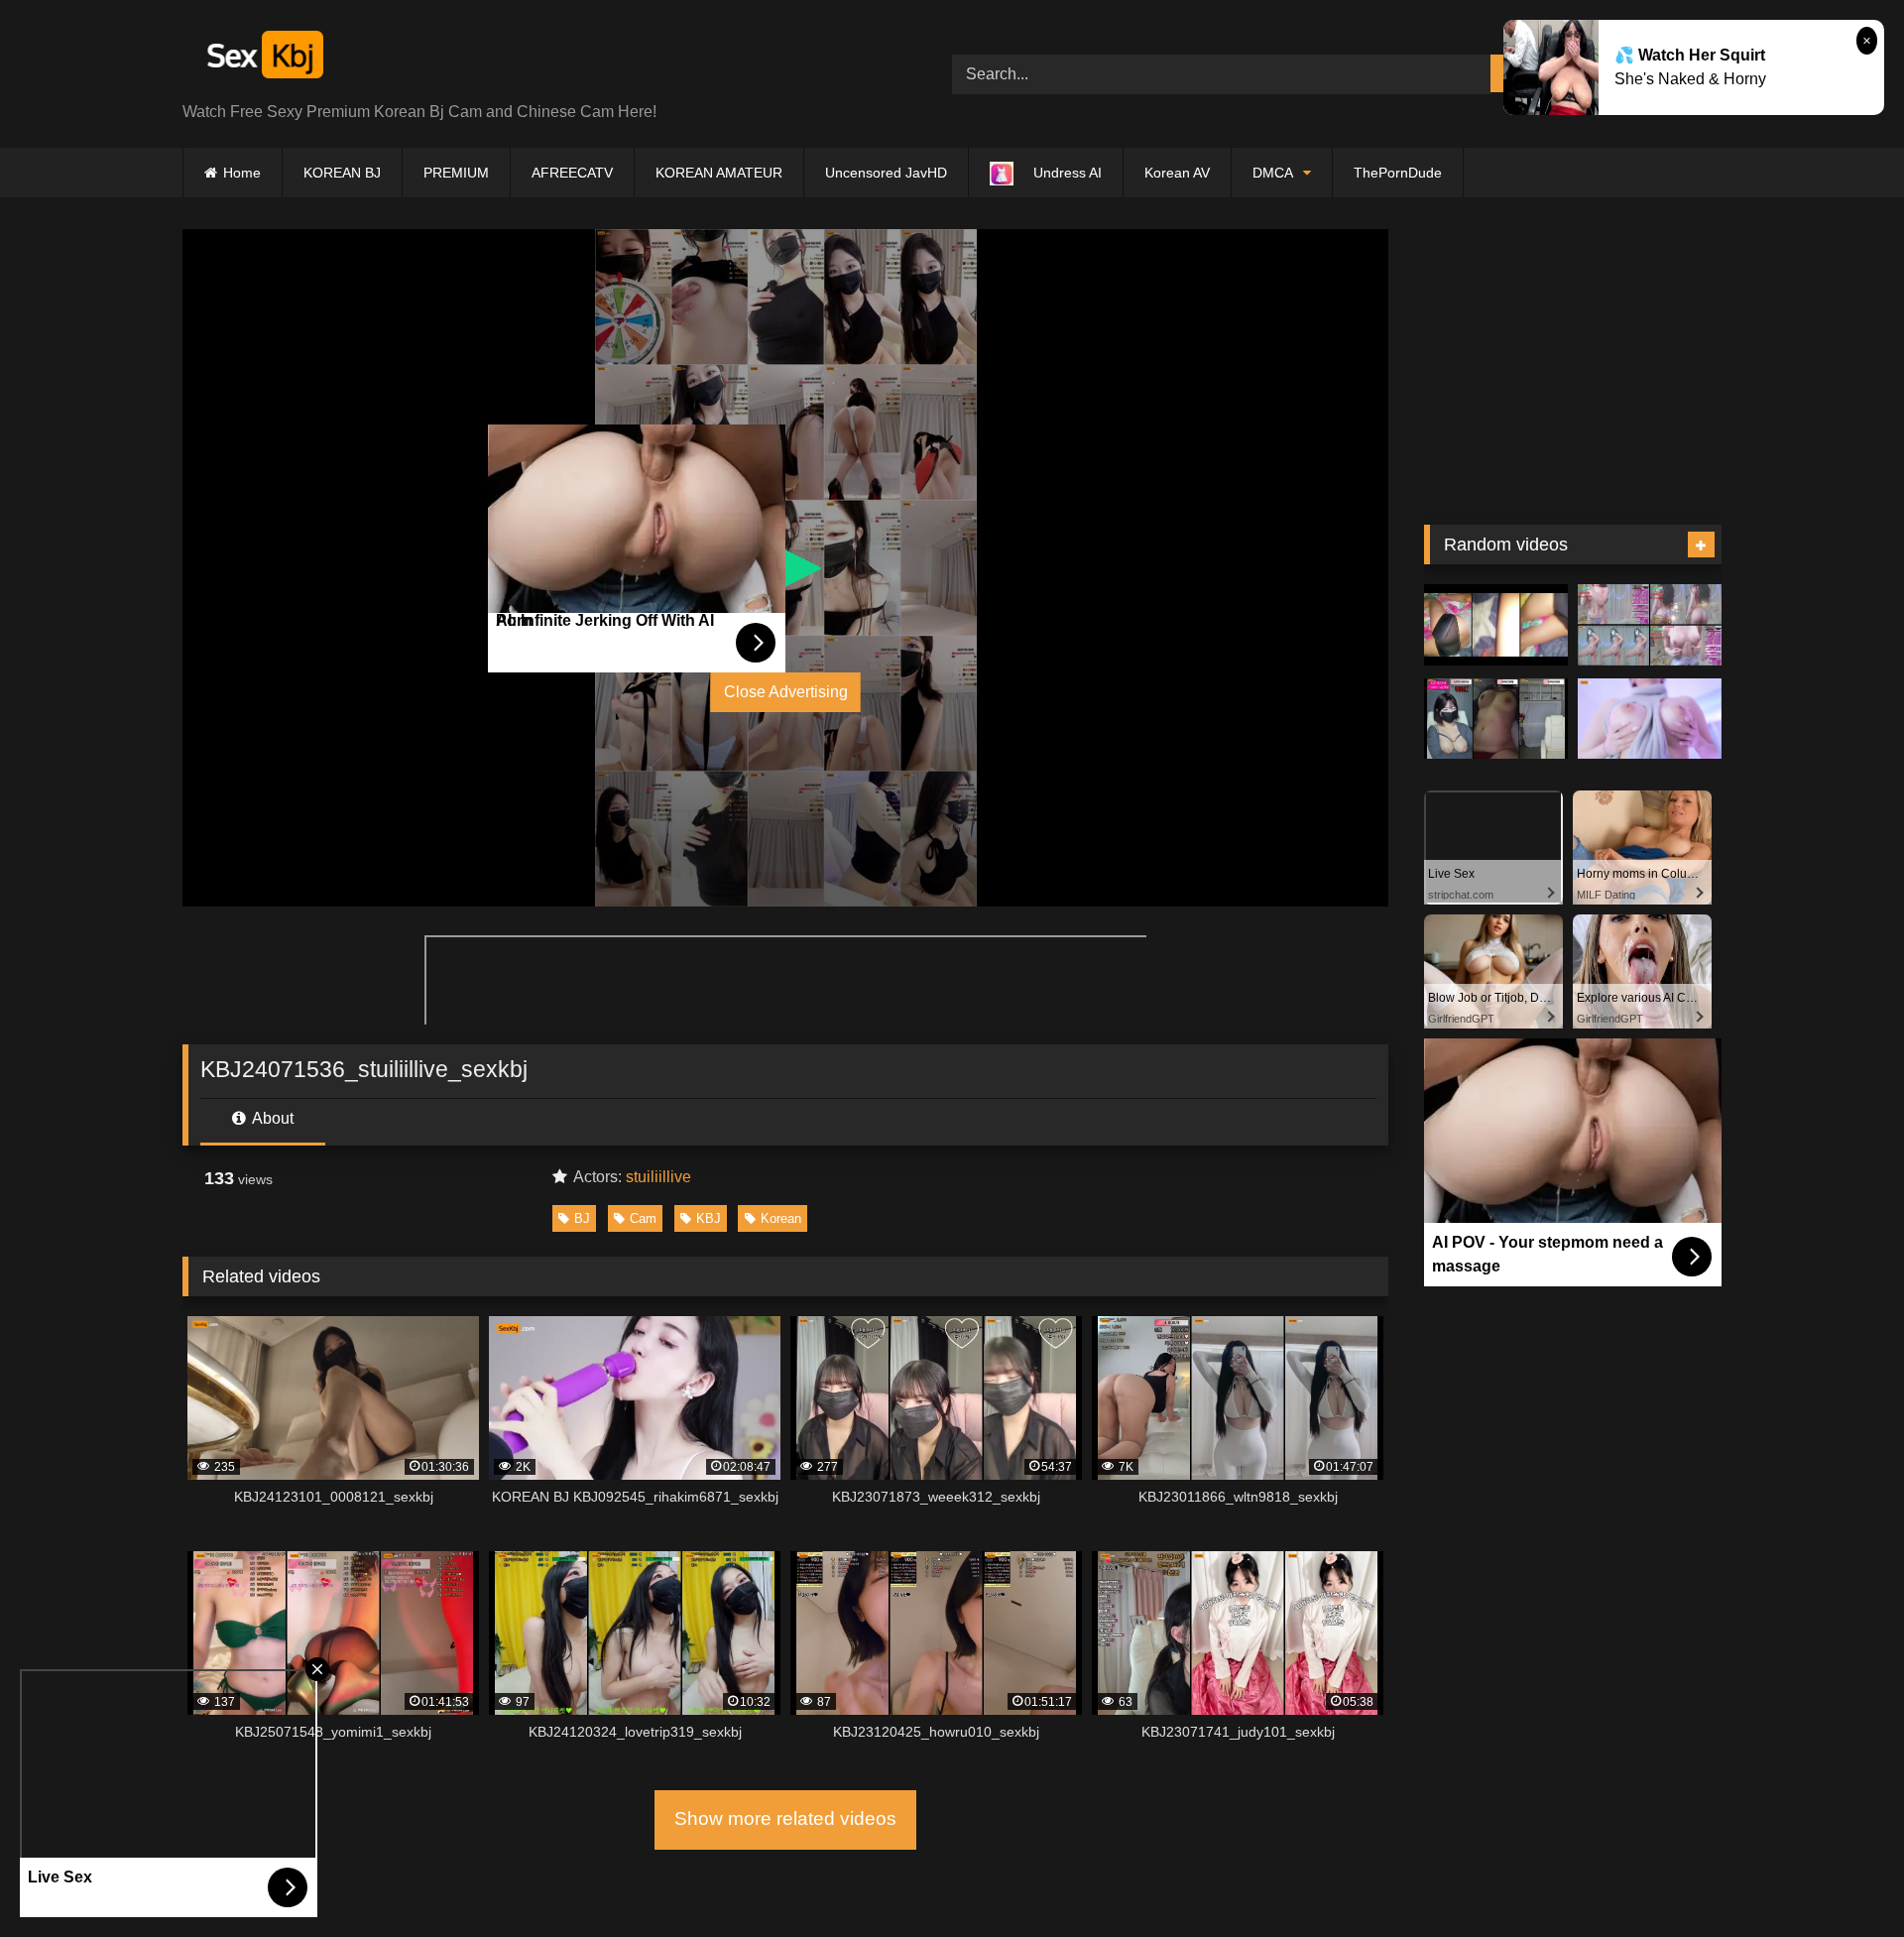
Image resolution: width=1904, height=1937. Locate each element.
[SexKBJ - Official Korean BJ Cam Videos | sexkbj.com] (263, 58)
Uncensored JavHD (886, 173)
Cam (643, 1218)
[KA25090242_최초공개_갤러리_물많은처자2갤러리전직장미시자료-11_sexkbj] (1496, 625)
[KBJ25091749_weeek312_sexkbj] (1496, 719)
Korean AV (1177, 173)
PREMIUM (456, 173)
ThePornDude (1398, 173)
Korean (781, 1218)
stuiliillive (658, 1177)
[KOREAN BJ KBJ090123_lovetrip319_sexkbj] (1650, 625)
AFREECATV (572, 173)
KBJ (709, 1218)
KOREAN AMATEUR (719, 173)
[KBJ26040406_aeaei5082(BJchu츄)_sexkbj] (1650, 719)
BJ (582, 1218)
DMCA (1273, 173)
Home (242, 173)
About (271, 1118)
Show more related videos (785, 1818)
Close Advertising (786, 692)
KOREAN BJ (342, 173)
